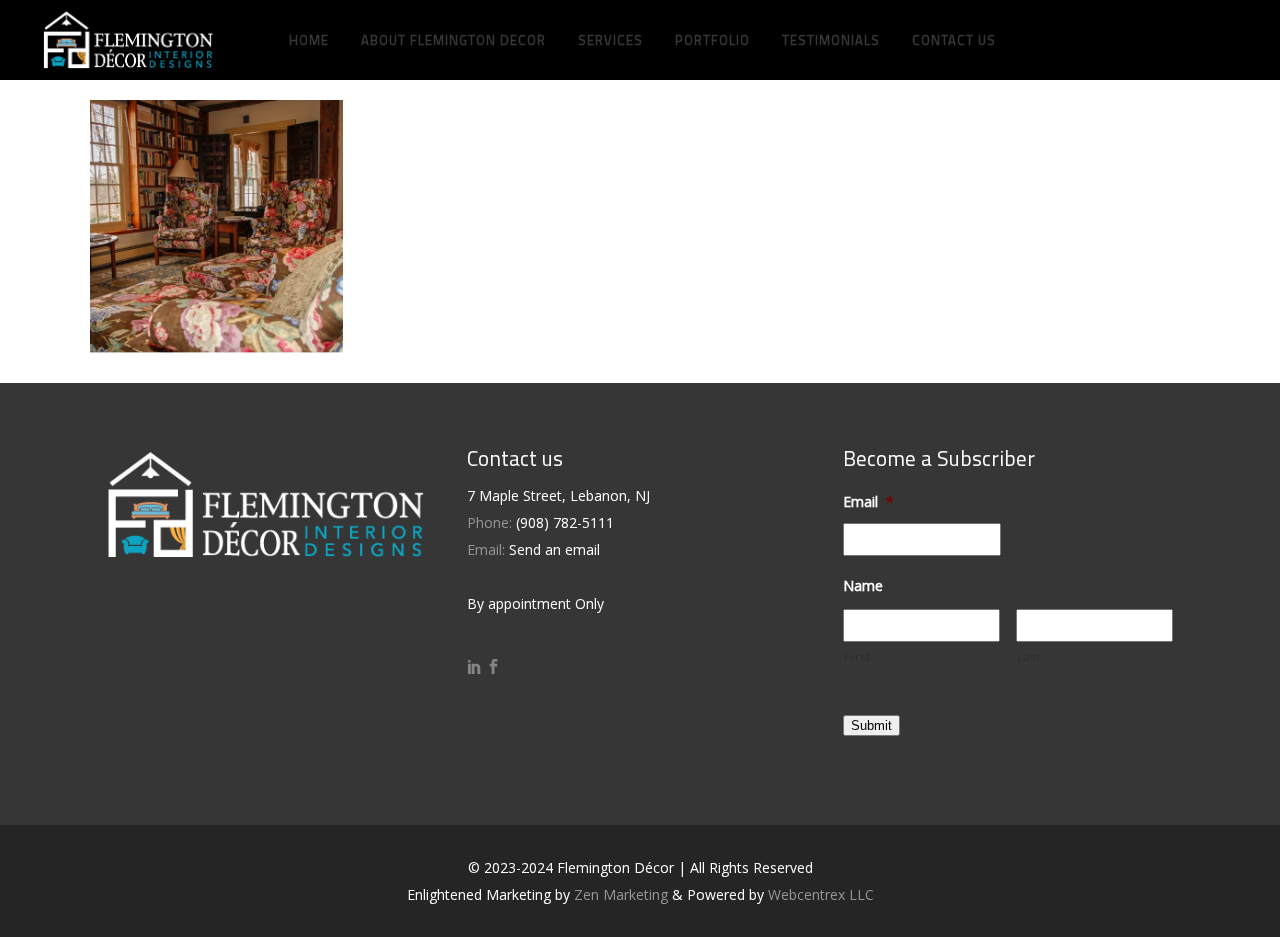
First (857, 656)
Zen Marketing (621, 894)
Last (1029, 656)
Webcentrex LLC (821, 894)
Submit (871, 725)
